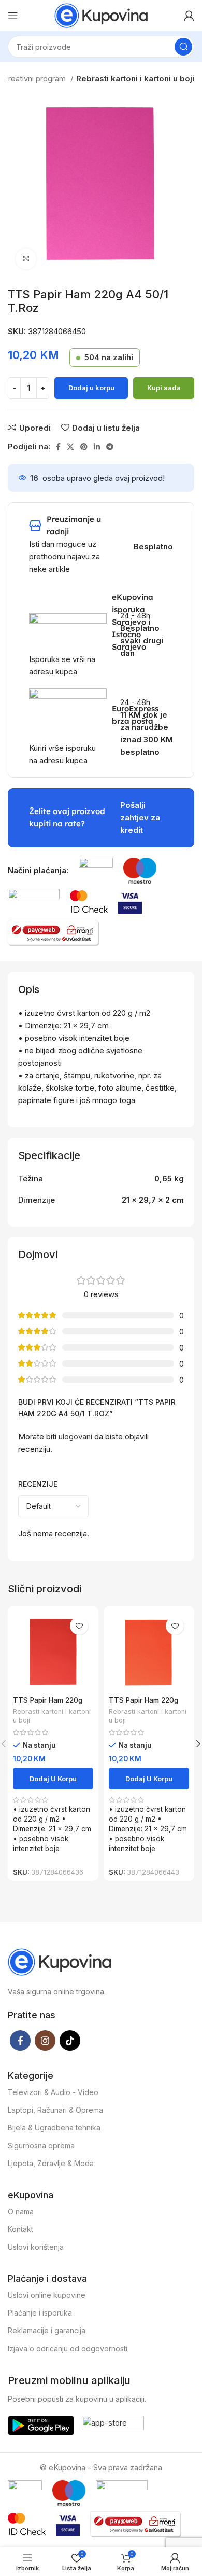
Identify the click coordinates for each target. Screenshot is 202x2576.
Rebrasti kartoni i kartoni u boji (135, 79)
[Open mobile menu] (13, 16)
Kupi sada (164, 388)
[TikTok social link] (70, 2041)
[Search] (183, 47)
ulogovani (75, 1436)
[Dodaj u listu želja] (79, 1626)
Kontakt (20, 2229)
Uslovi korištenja (36, 2247)
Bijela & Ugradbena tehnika (54, 2127)
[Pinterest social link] (84, 447)
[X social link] (70, 447)
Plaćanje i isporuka (40, 2313)
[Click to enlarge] (26, 259)
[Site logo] (101, 15)
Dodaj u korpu (91, 388)
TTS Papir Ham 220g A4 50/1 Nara (143, 1704)
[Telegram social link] (110, 447)
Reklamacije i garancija (47, 2330)
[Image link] (96, 870)
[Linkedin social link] (97, 447)
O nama (21, 2212)
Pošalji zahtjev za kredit (140, 817)
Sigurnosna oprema (41, 2146)
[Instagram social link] (45, 2041)
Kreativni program (35, 79)
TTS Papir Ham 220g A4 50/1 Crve (48, 1704)
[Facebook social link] (58, 447)
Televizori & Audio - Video (53, 2092)
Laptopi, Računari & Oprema (55, 2110)
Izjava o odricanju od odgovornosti (68, 2348)
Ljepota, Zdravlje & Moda (51, 2163)
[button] (53, 1779)
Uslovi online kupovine (47, 2295)
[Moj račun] (189, 16)
